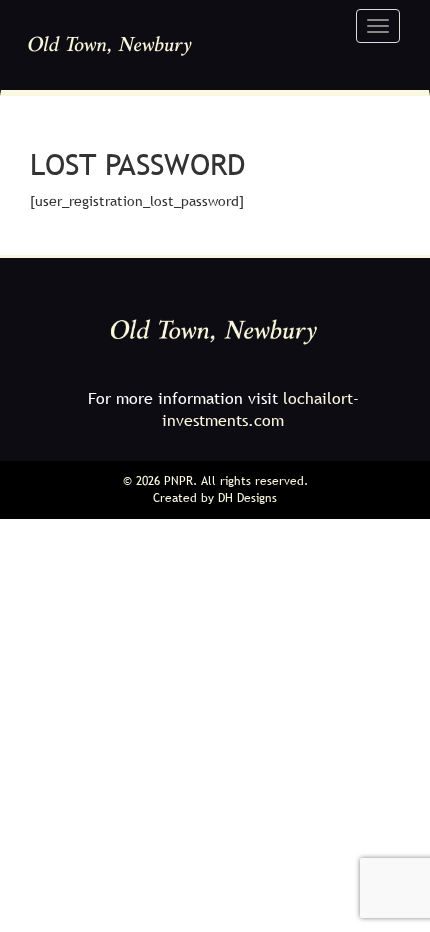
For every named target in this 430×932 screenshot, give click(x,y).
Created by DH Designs (215, 498)
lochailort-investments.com (260, 409)
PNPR (178, 481)
